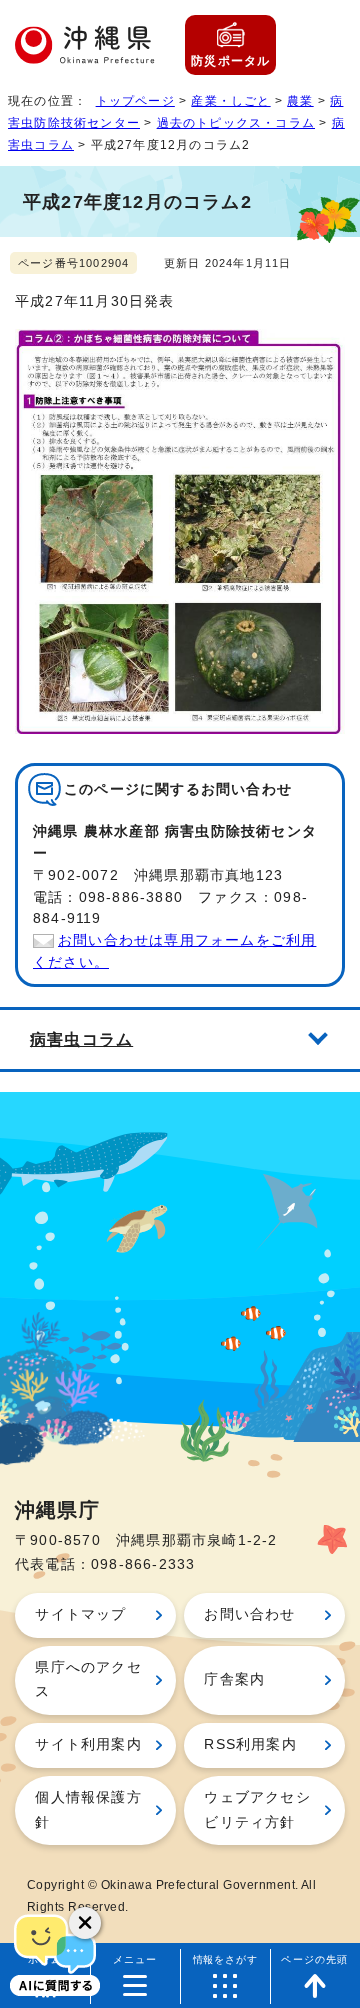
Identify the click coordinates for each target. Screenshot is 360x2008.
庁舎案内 (234, 1679)
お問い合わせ (249, 1614)
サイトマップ (80, 1614)
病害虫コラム (81, 1039)
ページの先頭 (314, 1959)
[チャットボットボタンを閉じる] (85, 1923)
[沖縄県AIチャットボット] (55, 1953)
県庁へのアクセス (88, 1679)
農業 (300, 101)
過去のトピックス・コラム (236, 123)
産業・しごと (230, 101)
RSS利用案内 (250, 1744)
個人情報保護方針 (88, 1809)
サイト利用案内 (88, 1744)
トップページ (135, 101)
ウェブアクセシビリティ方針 (257, 1809)
